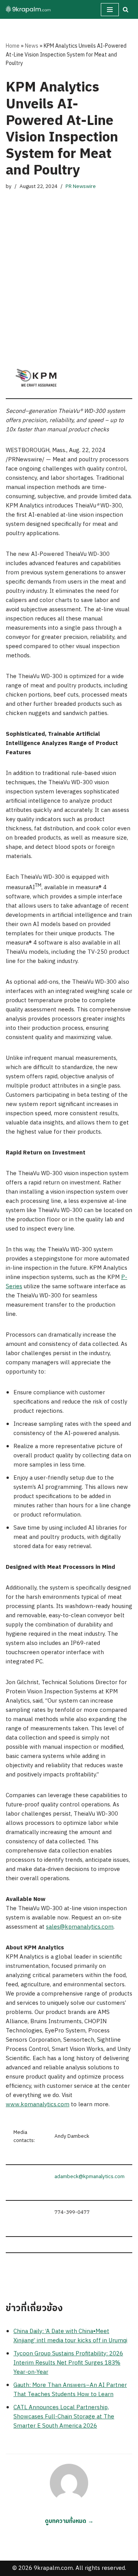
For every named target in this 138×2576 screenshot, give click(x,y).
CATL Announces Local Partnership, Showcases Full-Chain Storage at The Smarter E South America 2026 (64, 2417)
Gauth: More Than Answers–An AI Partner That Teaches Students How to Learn (70, 2390)
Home (13, 46)
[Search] (126, 9)
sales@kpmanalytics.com (80, 1927)
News (32, 46)
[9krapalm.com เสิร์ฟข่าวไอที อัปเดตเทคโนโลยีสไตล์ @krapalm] (29, 9)
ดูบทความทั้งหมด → (69, 2521)
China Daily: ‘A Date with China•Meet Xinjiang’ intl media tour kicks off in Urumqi (70, 2336)
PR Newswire (81, 186)
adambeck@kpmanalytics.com (90, 2177)
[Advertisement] (69, 268)
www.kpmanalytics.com (38, 2105)
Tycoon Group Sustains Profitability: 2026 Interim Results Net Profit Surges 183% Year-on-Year (68, 2363)
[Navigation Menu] (110, 10)
